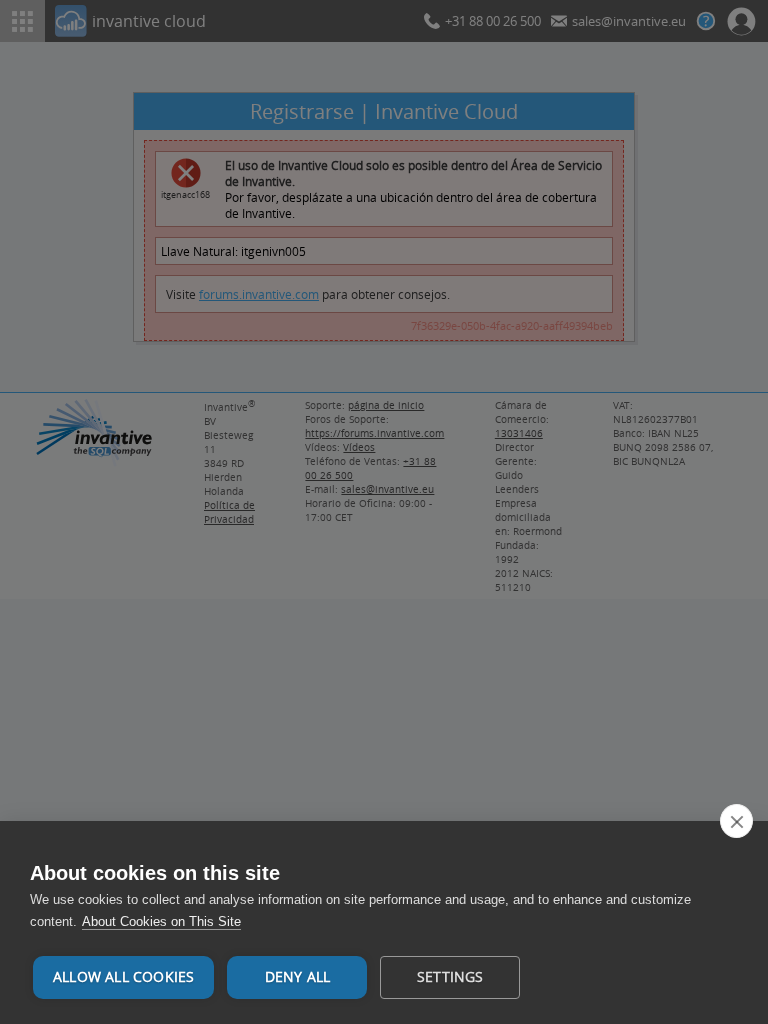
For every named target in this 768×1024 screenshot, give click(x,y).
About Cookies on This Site (161, 921)
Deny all (298, 977)
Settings (450, 977)
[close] (736, 821)
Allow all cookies (123, 977)
